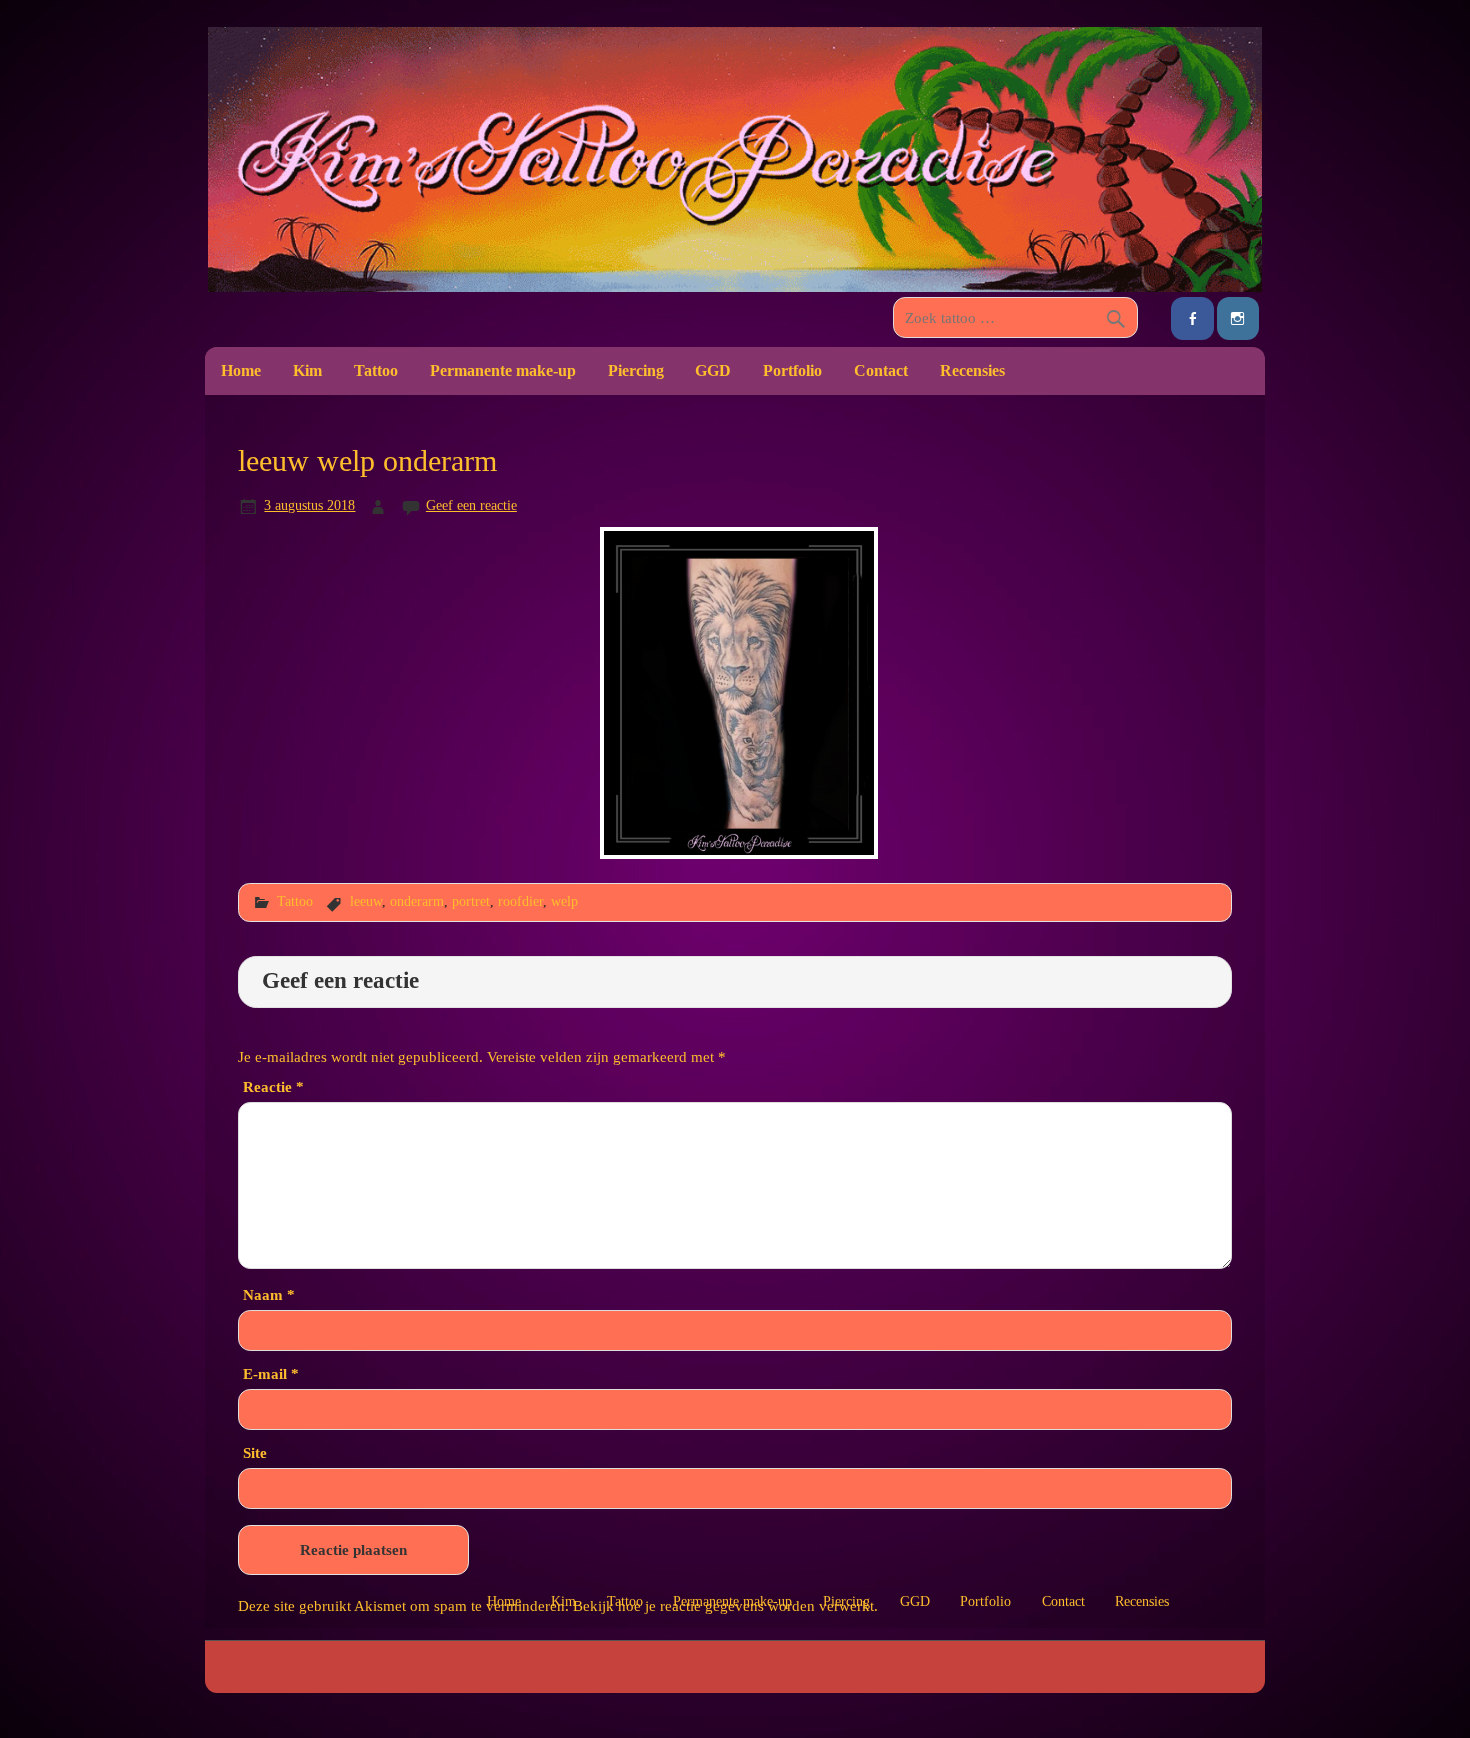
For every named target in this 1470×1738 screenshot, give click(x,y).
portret (471, 901)
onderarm (417, 901)
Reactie (273, 1086)
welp (564, 901)
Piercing (636, 370)
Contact (881, 370)
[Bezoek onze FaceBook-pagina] (1192, 318)
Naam (269, 1294)
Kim (307, 370)
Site (255, 1452)
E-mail (271, 1373)
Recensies (972, 370)
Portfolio (792, 370)
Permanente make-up (503, 370)
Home (241, 370)
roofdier (520, 901)
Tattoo (376, 370)
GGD (713, 370)
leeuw (366, 901)
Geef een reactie (471, 505)
